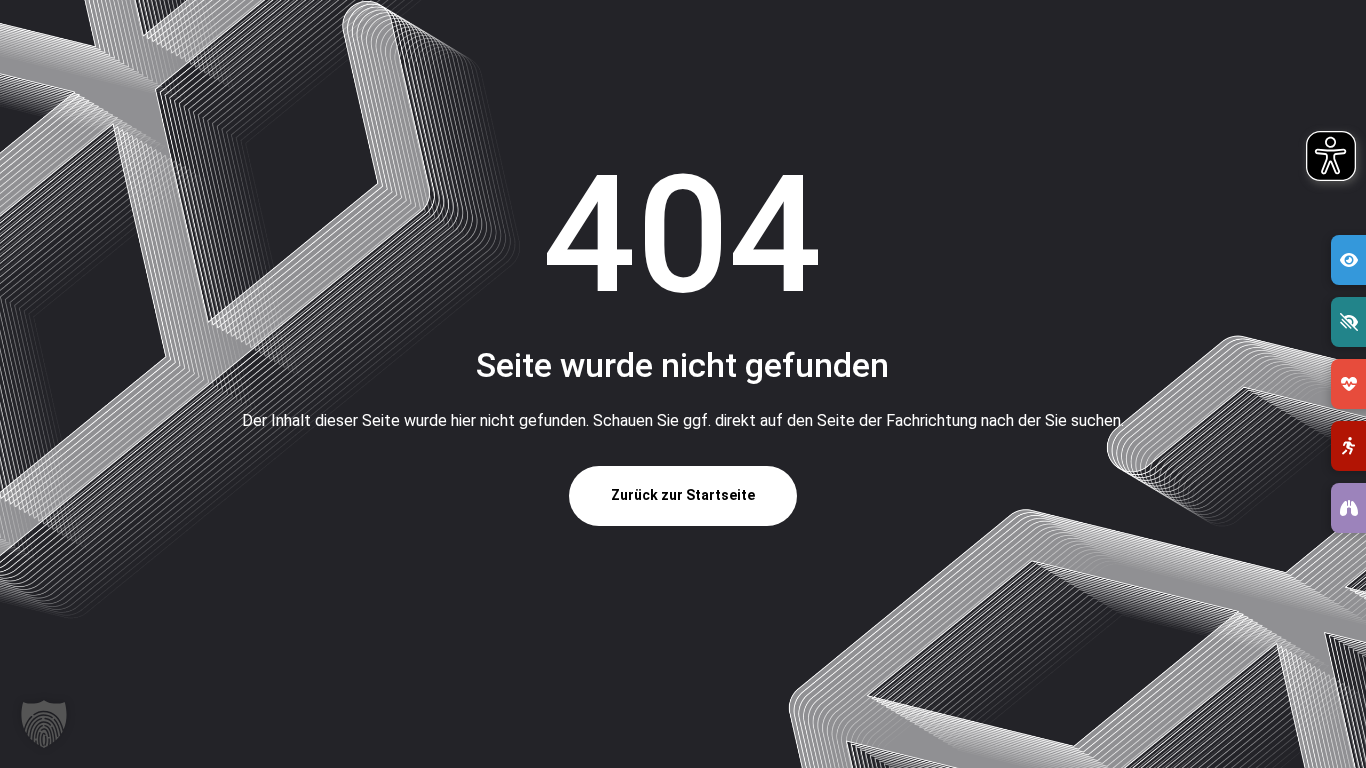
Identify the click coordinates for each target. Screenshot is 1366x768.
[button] (44, 724)
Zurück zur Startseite (683, 495)
